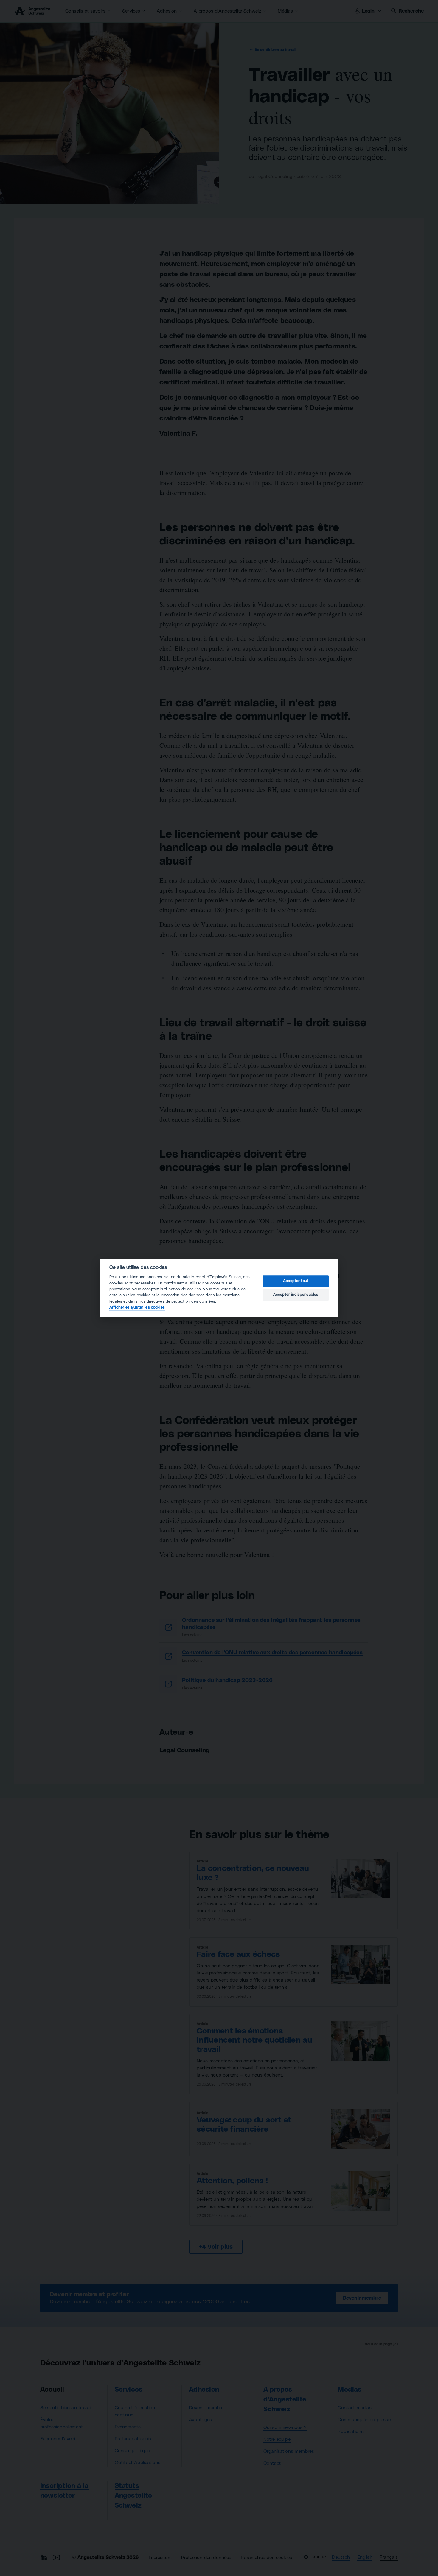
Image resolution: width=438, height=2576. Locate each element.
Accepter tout (296, 1281)
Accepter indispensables (296, 1295)
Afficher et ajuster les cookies (137, 1308)
